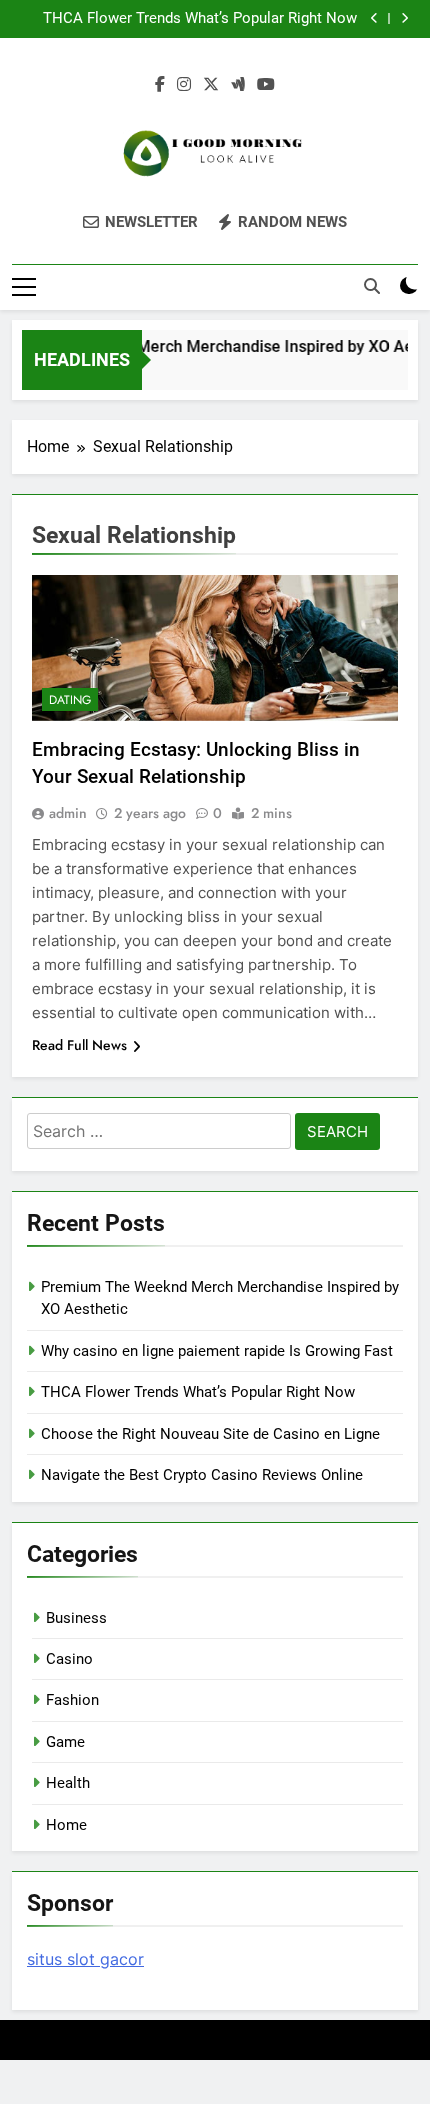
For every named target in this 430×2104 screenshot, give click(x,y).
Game (65, 1742)
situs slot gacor (85, 1959)
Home (66, 1825)
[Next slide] (404, 18)
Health (68, 1783)
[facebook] (160, 85)
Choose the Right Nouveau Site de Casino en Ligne (210, 1434)
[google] (238, 85)
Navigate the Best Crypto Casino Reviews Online (202, 1475)
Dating (70, 700)
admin (68, 813)
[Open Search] (372, 286)
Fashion (72, 1700)
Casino (69, 1659)
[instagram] (184, 85)
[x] (211, 85)
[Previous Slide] (374, 18)
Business (76, 1618)
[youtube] (266, 85)
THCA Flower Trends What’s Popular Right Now (200, 19)
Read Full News (79, 1045)
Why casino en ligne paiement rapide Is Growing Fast (217, 1351)
